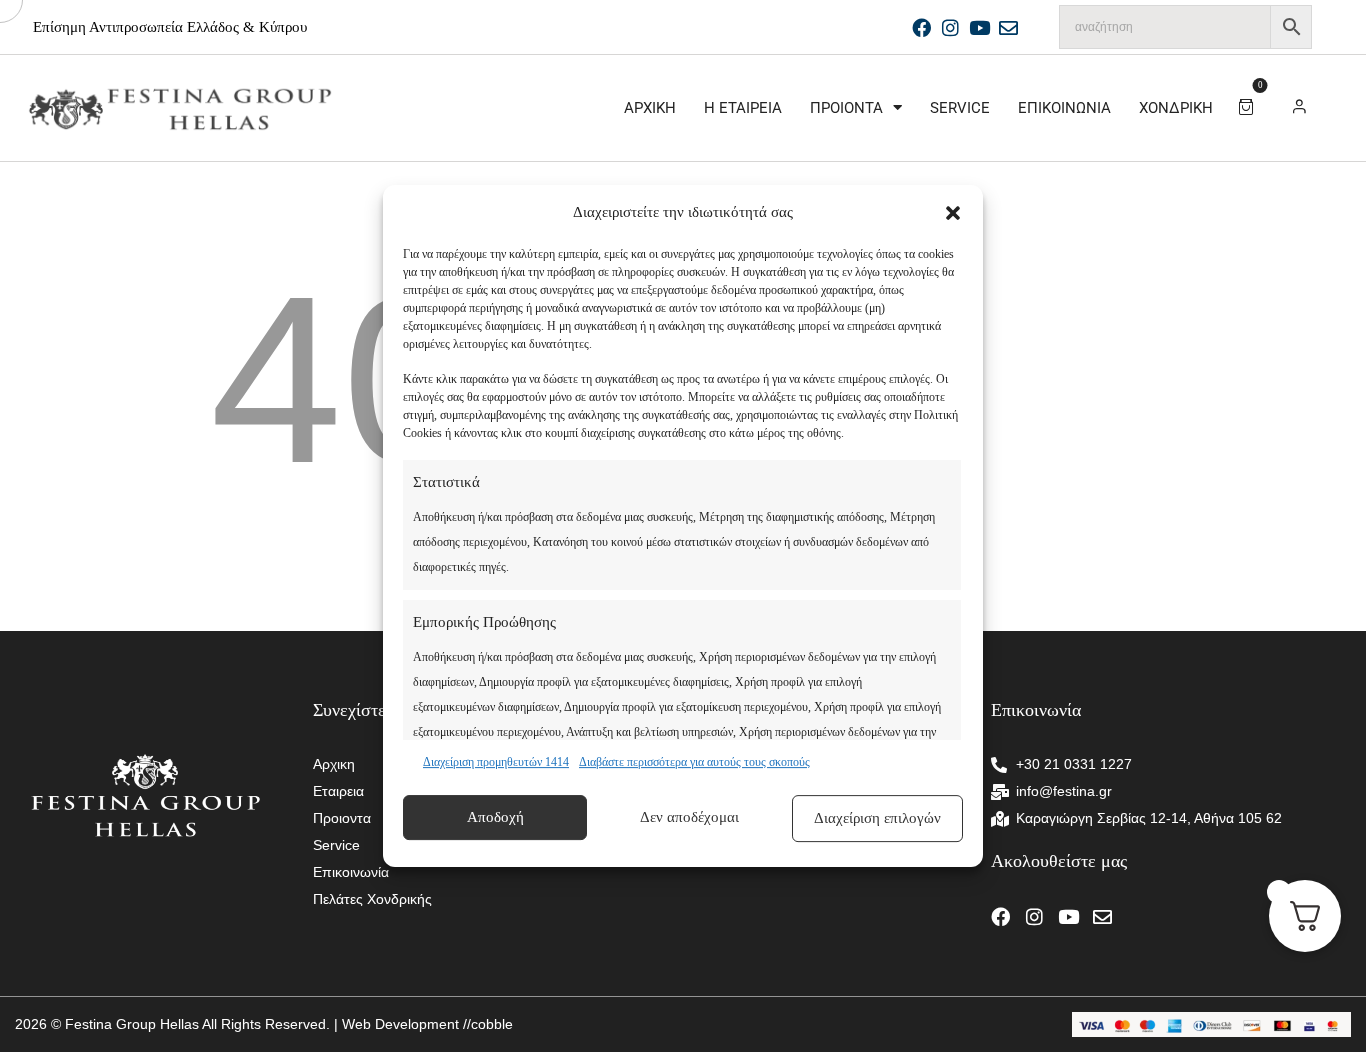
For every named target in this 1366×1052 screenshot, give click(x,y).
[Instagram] (950, 27)
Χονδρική (1176, 108)
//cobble (486, 1024)
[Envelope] (1008, 27)
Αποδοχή (495, 817)
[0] (1249, 105)
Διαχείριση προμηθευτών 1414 (496, 762)
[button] (953, 213)
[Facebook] (921, 27)
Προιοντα (846, 108)
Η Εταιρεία (743, 108)
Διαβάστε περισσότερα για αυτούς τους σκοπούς (694, 762)
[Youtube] (979, 27)
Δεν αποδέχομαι (689, 817)
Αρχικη (650, 108)
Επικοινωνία (1064, 108)
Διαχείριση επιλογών (877, 818)
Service (960, 108)
